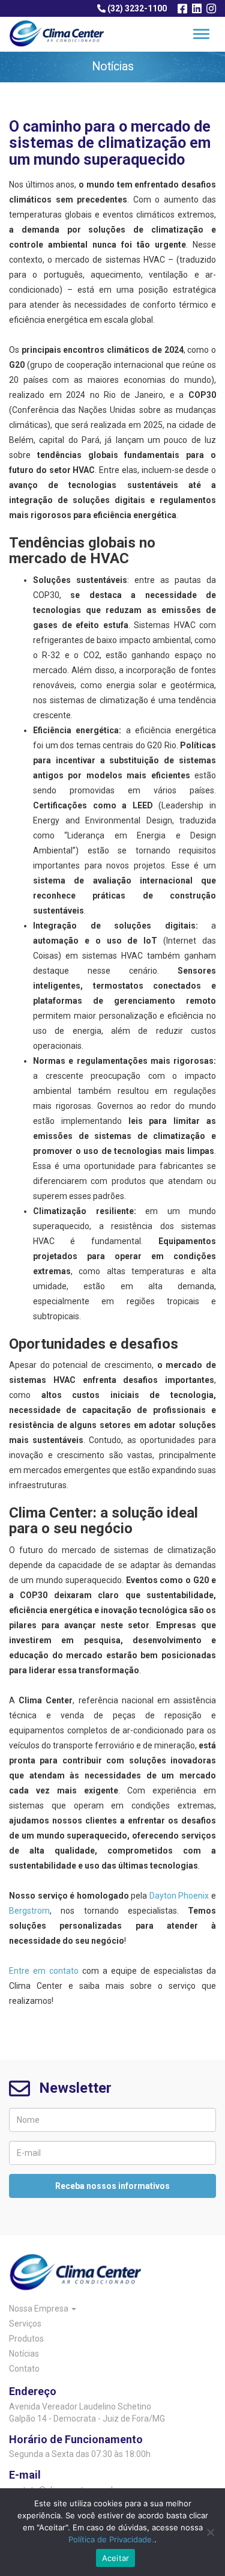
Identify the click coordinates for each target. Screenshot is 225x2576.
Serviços (25, 2324)
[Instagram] (211, 9)
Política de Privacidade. (111, 2539)
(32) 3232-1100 (136, 8)
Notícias (24, 2354)
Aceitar (116, 2558)
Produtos (26, 2339)
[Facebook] (182, 9)
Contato (24, 2369)
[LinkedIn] (197, 9)
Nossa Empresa (40, 2309)
